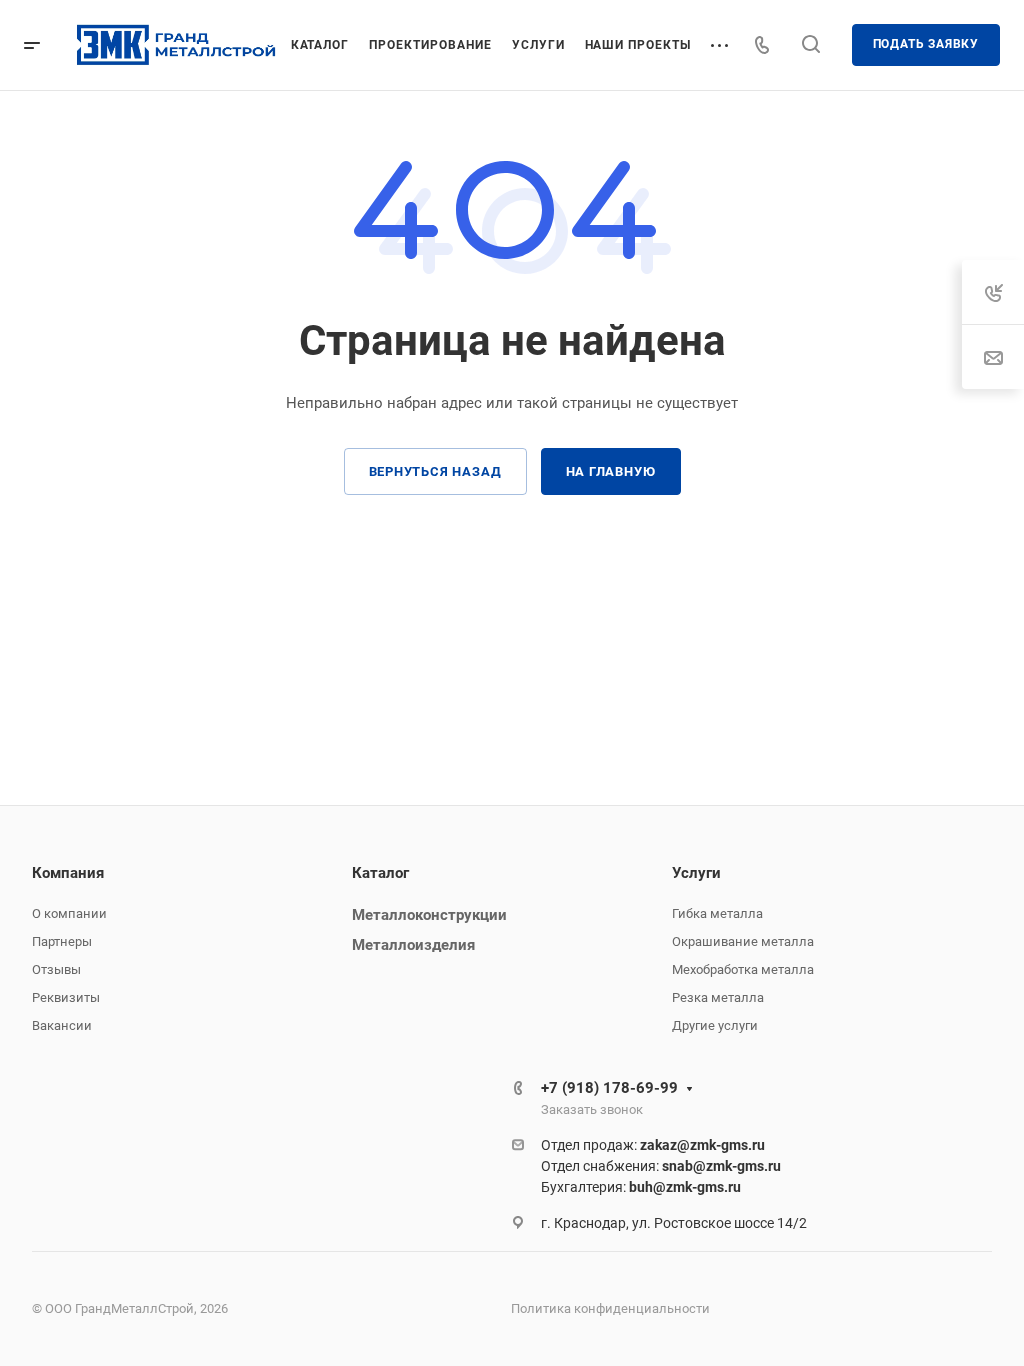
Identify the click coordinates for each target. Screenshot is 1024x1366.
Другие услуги (715, 1025)
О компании (69, 913)
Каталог (380, 873)
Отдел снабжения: (661, 1166)
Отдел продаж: (653, 1145)
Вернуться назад (435, 471)
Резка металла (718, 997)
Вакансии (62, 1025)
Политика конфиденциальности (610, 1308)
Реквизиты (66, 997)
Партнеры (62, 941)
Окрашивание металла (743, 941)
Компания (68, 873)
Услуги (696, 873)
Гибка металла (717, 913)
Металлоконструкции (429, 915)
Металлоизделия (413, 945)
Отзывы (56, 969)
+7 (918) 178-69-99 (609, 1088)
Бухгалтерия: (641, 1187)
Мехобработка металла (743, 969)
